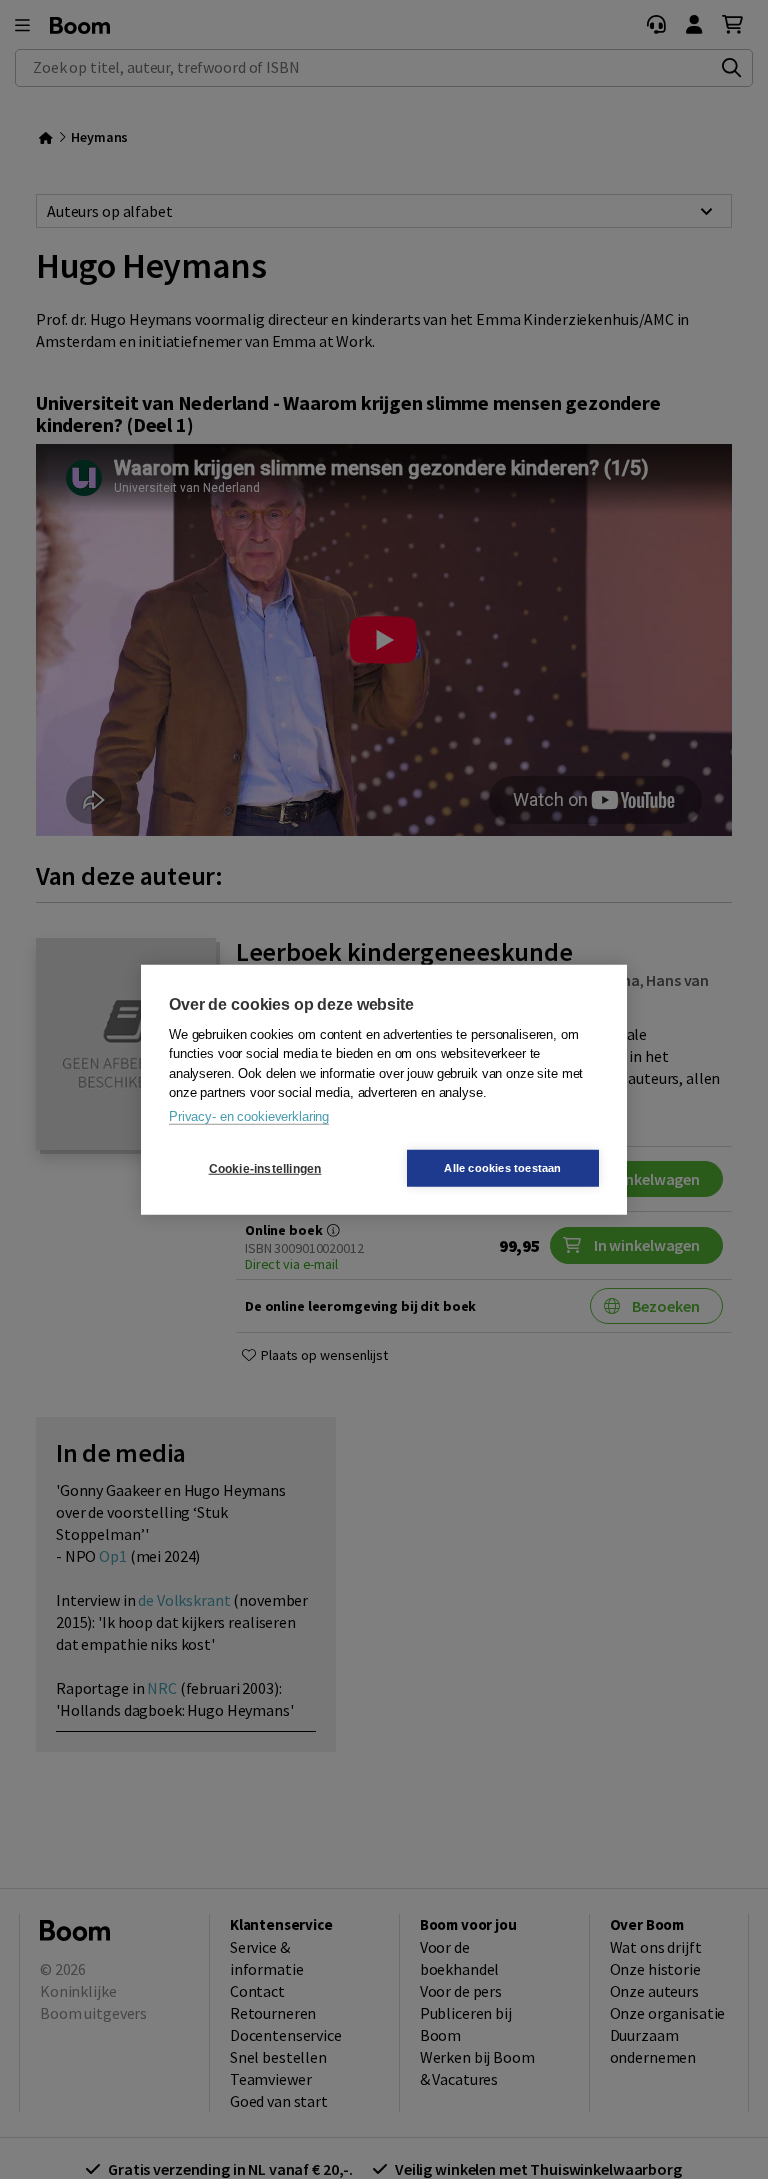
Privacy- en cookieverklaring (249, 1115)
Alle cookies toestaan (502, 1168)
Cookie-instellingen (265, 1168)
